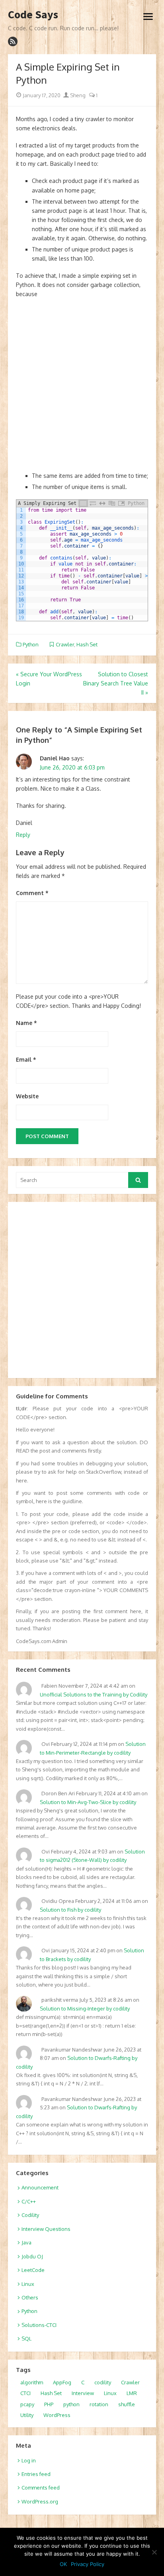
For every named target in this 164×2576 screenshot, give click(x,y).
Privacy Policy (88, 2564)
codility (103, 2382)
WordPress (57, 2415)
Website (27, 1096)
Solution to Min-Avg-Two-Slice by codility (88, 1802)
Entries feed (36, 2474)
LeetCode (33, 2270)
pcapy (27, 2404)
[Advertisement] (82, 389)
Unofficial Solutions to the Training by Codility (94, 1694)
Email (26, 1059)
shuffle (127, 2404)
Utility (27, 2415)
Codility (30, 2215)
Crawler (65, 644)
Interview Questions (46, 2229)
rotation (99, 2404)
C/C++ (29, 2201)
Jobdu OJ (32, 2256)
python (71, 2404)
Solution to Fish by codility (70, 1910)
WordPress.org (40, 2501)
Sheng (77, 95)
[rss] (13, 41)
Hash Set (87, 644)
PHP (49, 2404)
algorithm (32, 2382)
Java (26, 2242)
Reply (23, 835)
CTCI (25, 2393)
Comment (32, 893)
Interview (83, 2393)
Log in (29, 2460)
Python (31, 644)
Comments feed (41, 2488)
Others (30, 2297)
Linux (28, 2284)
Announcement (40, 2187)
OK (63, 2564)
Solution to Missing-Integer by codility (85, 2009)
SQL (26, 2338)
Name (26, 1023)
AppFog (62, 2382)
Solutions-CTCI (39, 2325)
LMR (132, 2393)
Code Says (33, 15)
